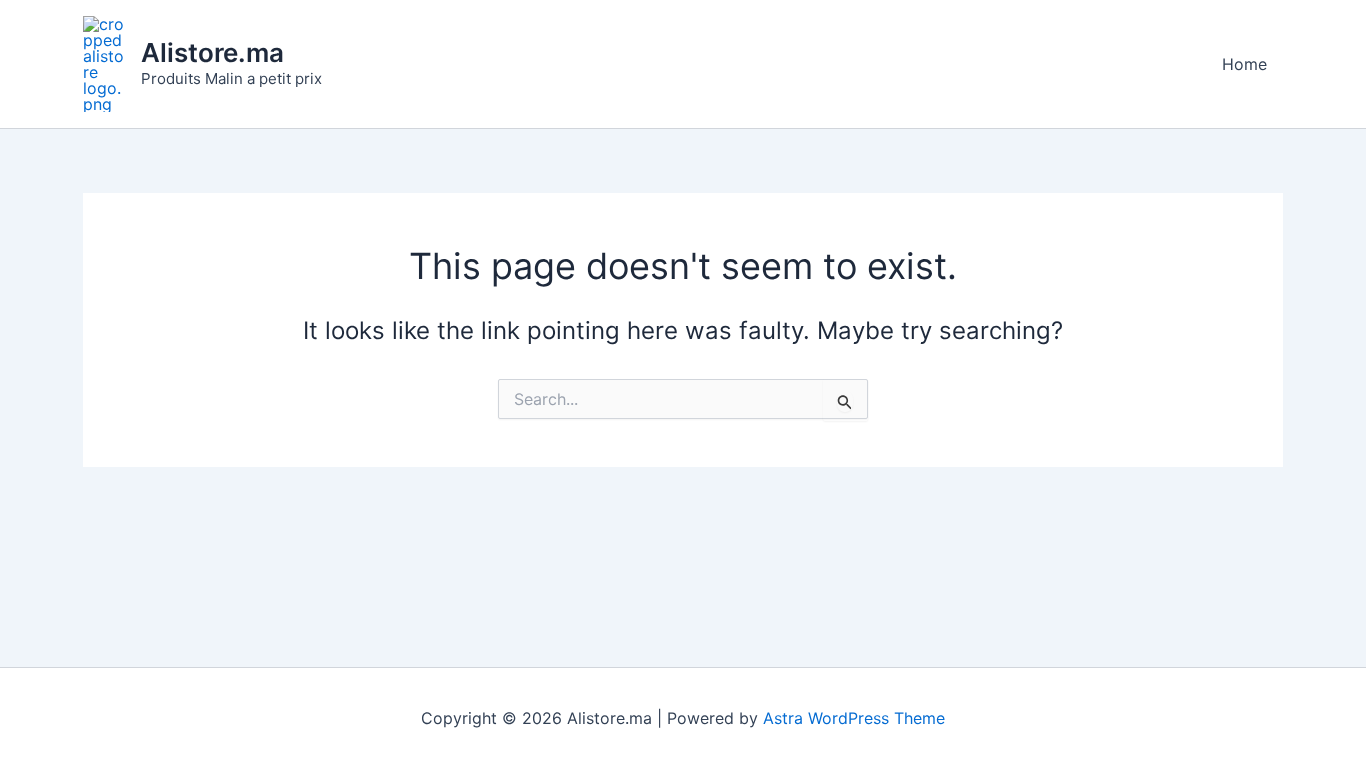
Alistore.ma (212, 52)
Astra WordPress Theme (854, 718)
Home (1244, 64)
